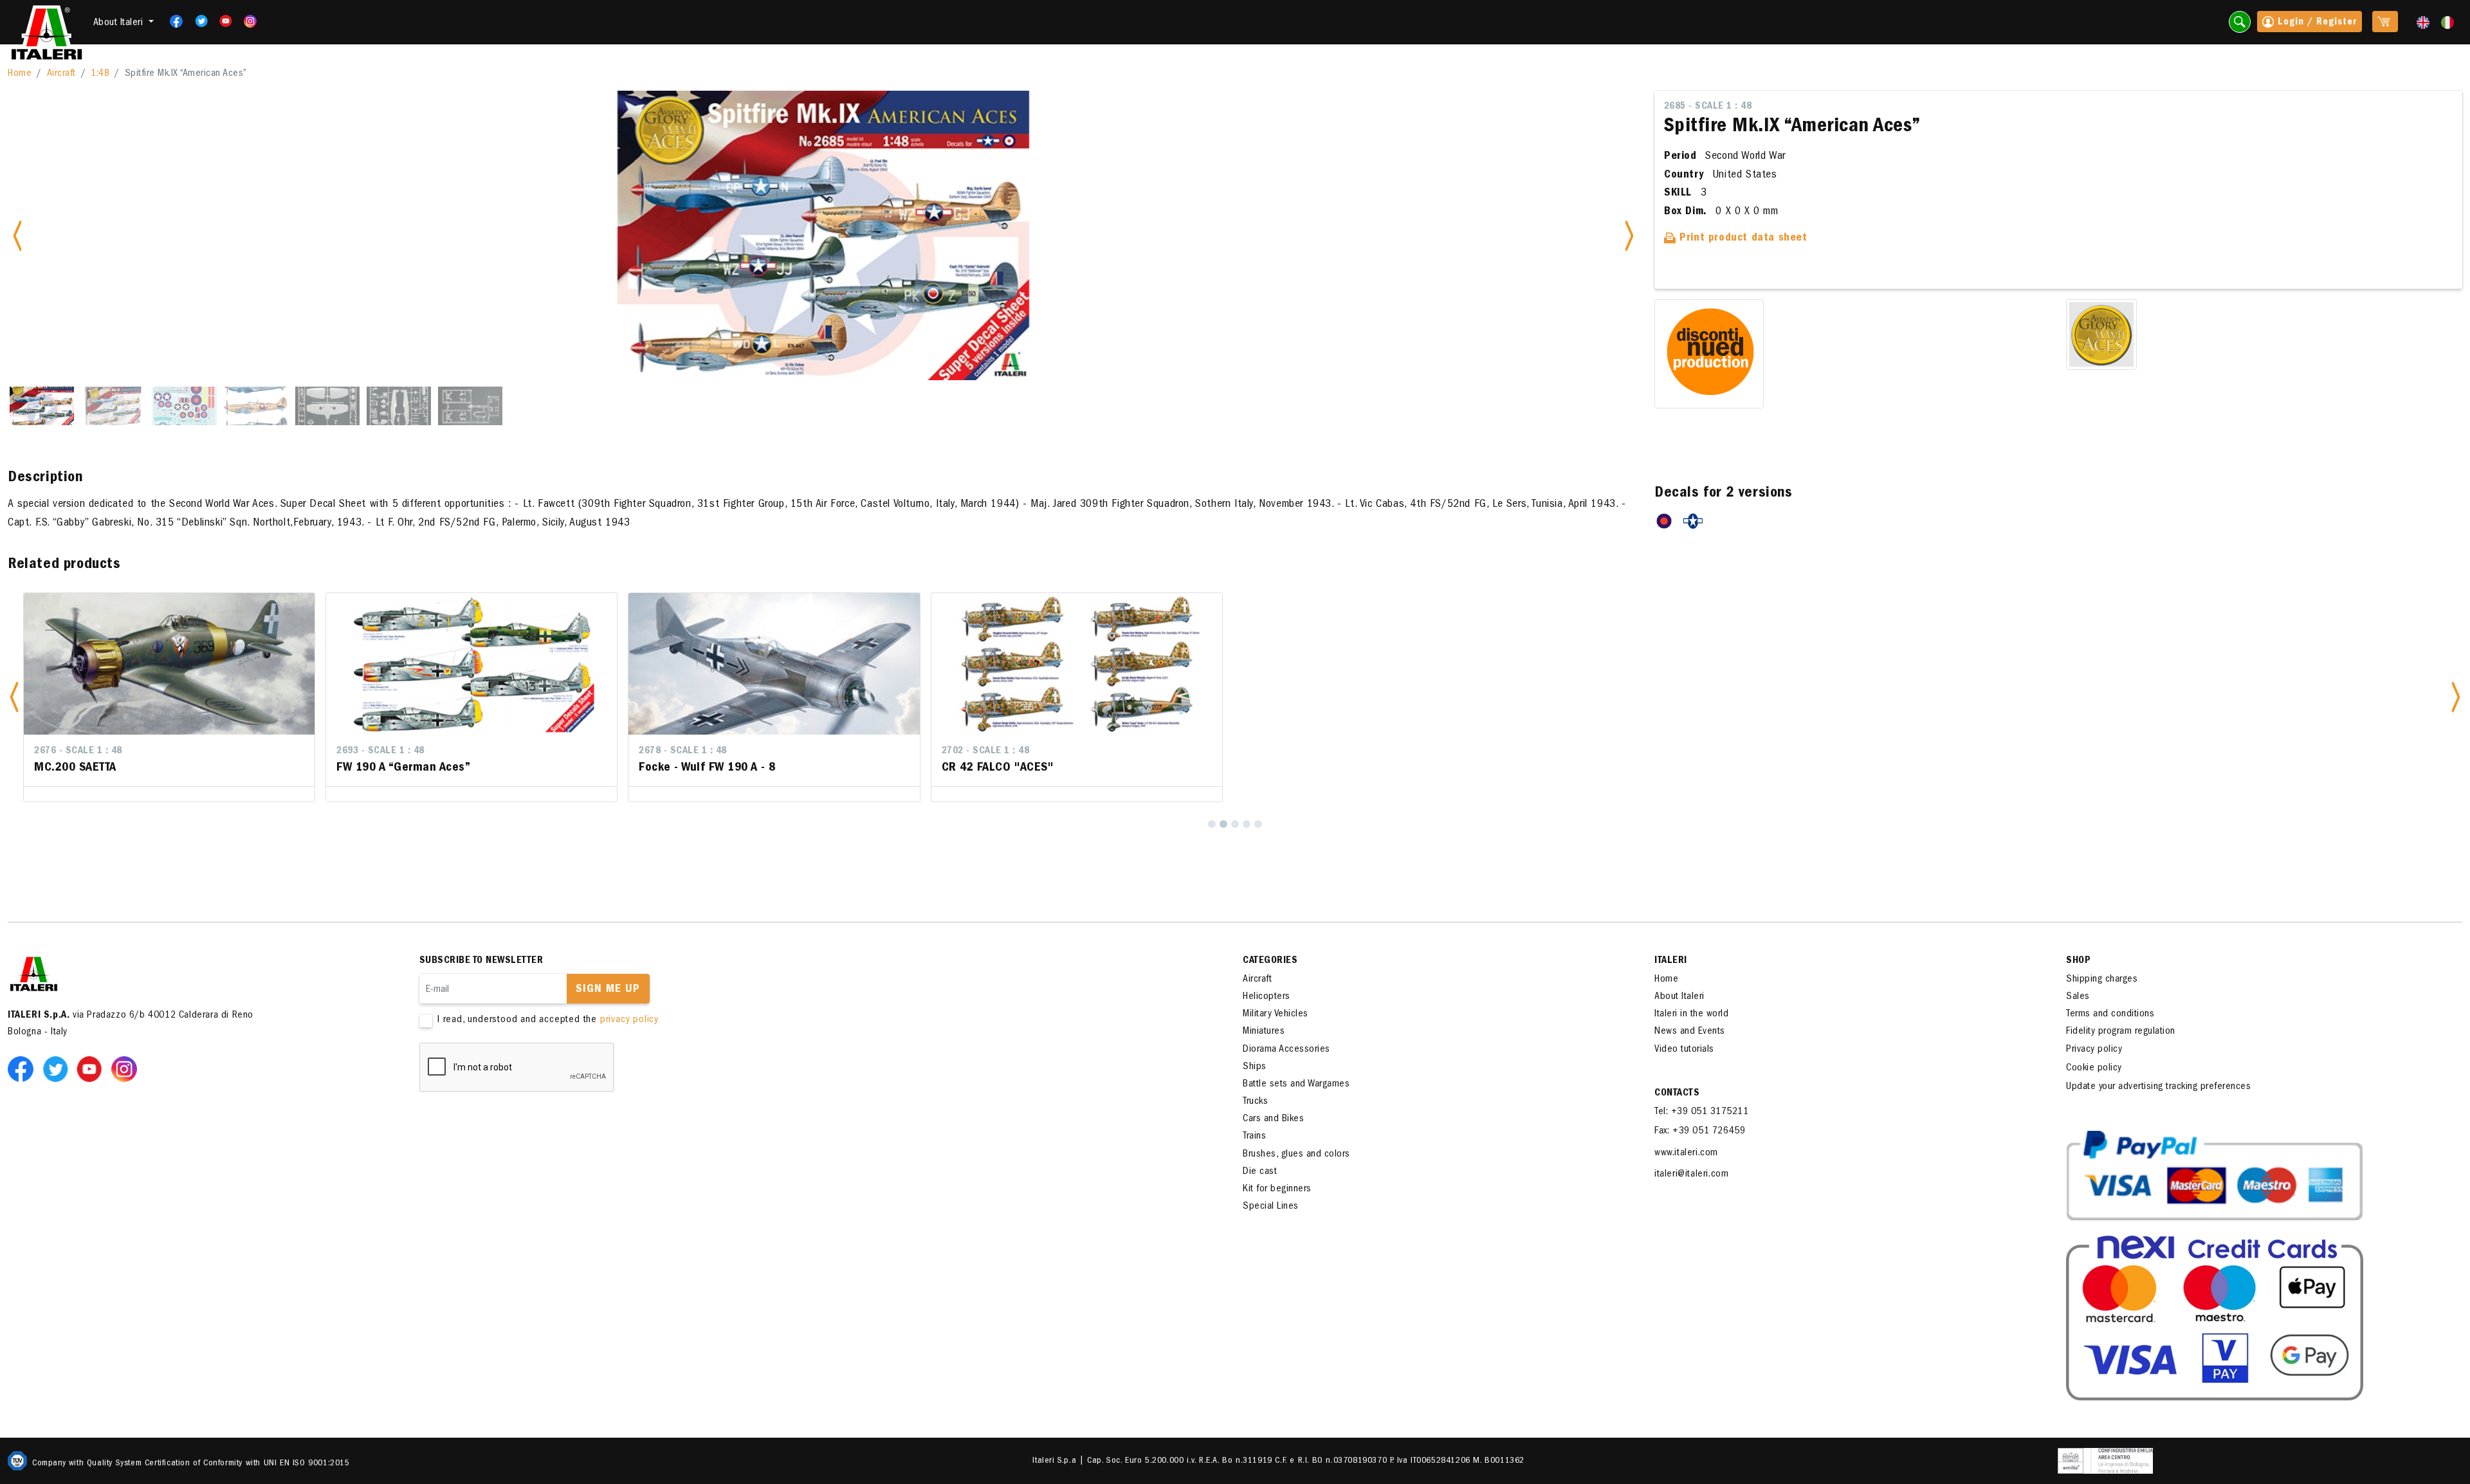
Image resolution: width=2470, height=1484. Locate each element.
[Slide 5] (327, 406)
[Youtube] (222, 21)
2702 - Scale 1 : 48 (986, 751)
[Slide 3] (185, 406)
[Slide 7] (470, 406)
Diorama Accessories (1286, 1050)
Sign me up (608, 990)
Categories (1270, 961)
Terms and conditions (2110, 1014)
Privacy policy (2094, 1050)
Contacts (1677, 1094)
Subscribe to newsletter (481, 961)
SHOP (2078, 961)
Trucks (1255, 1102)
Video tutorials (1684, 1050)
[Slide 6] (399, 406)
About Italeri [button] (120, 23)
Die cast (1260, 1172)
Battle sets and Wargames (1296, 1085)
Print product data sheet (1742, 239)
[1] (1212, 824)
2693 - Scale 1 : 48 (380, 751)
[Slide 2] (113, 406)
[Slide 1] (42, 406)
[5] (1258, 824)
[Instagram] (251, 21)
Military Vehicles (1276, 1014)
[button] (14, 697)
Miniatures (1264, 1032)
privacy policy (629, 1020)
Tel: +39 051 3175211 (1701, 1112)
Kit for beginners (1277, 1189)
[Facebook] (173, 21)
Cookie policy (2094, 1068)
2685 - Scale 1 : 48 (1708, 107)
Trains (1254, 1137)
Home (20, 74)
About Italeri (1679, 997)
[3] (1235, 824)
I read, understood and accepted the (548, 1020)
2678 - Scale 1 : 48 (683, 751)
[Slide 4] (256, 406)
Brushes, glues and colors (1296, 1155)
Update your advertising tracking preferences (2158, 1087)
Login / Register (2316, 23)
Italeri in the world (1691, 1014)
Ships (1255, 1067)
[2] (1223, 824)
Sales (2078, 997)
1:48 (100, 74)
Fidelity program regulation (2121, 1032)
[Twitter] (197, 21)
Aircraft (61, 74)
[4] (1247, 824)
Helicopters (1267, 997)
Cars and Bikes (1273, 1119)
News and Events (1690, 1032)
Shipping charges (2102, 980)
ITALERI (1671, 961)
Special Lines (1271, 1207)
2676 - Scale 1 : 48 (78, 751)
